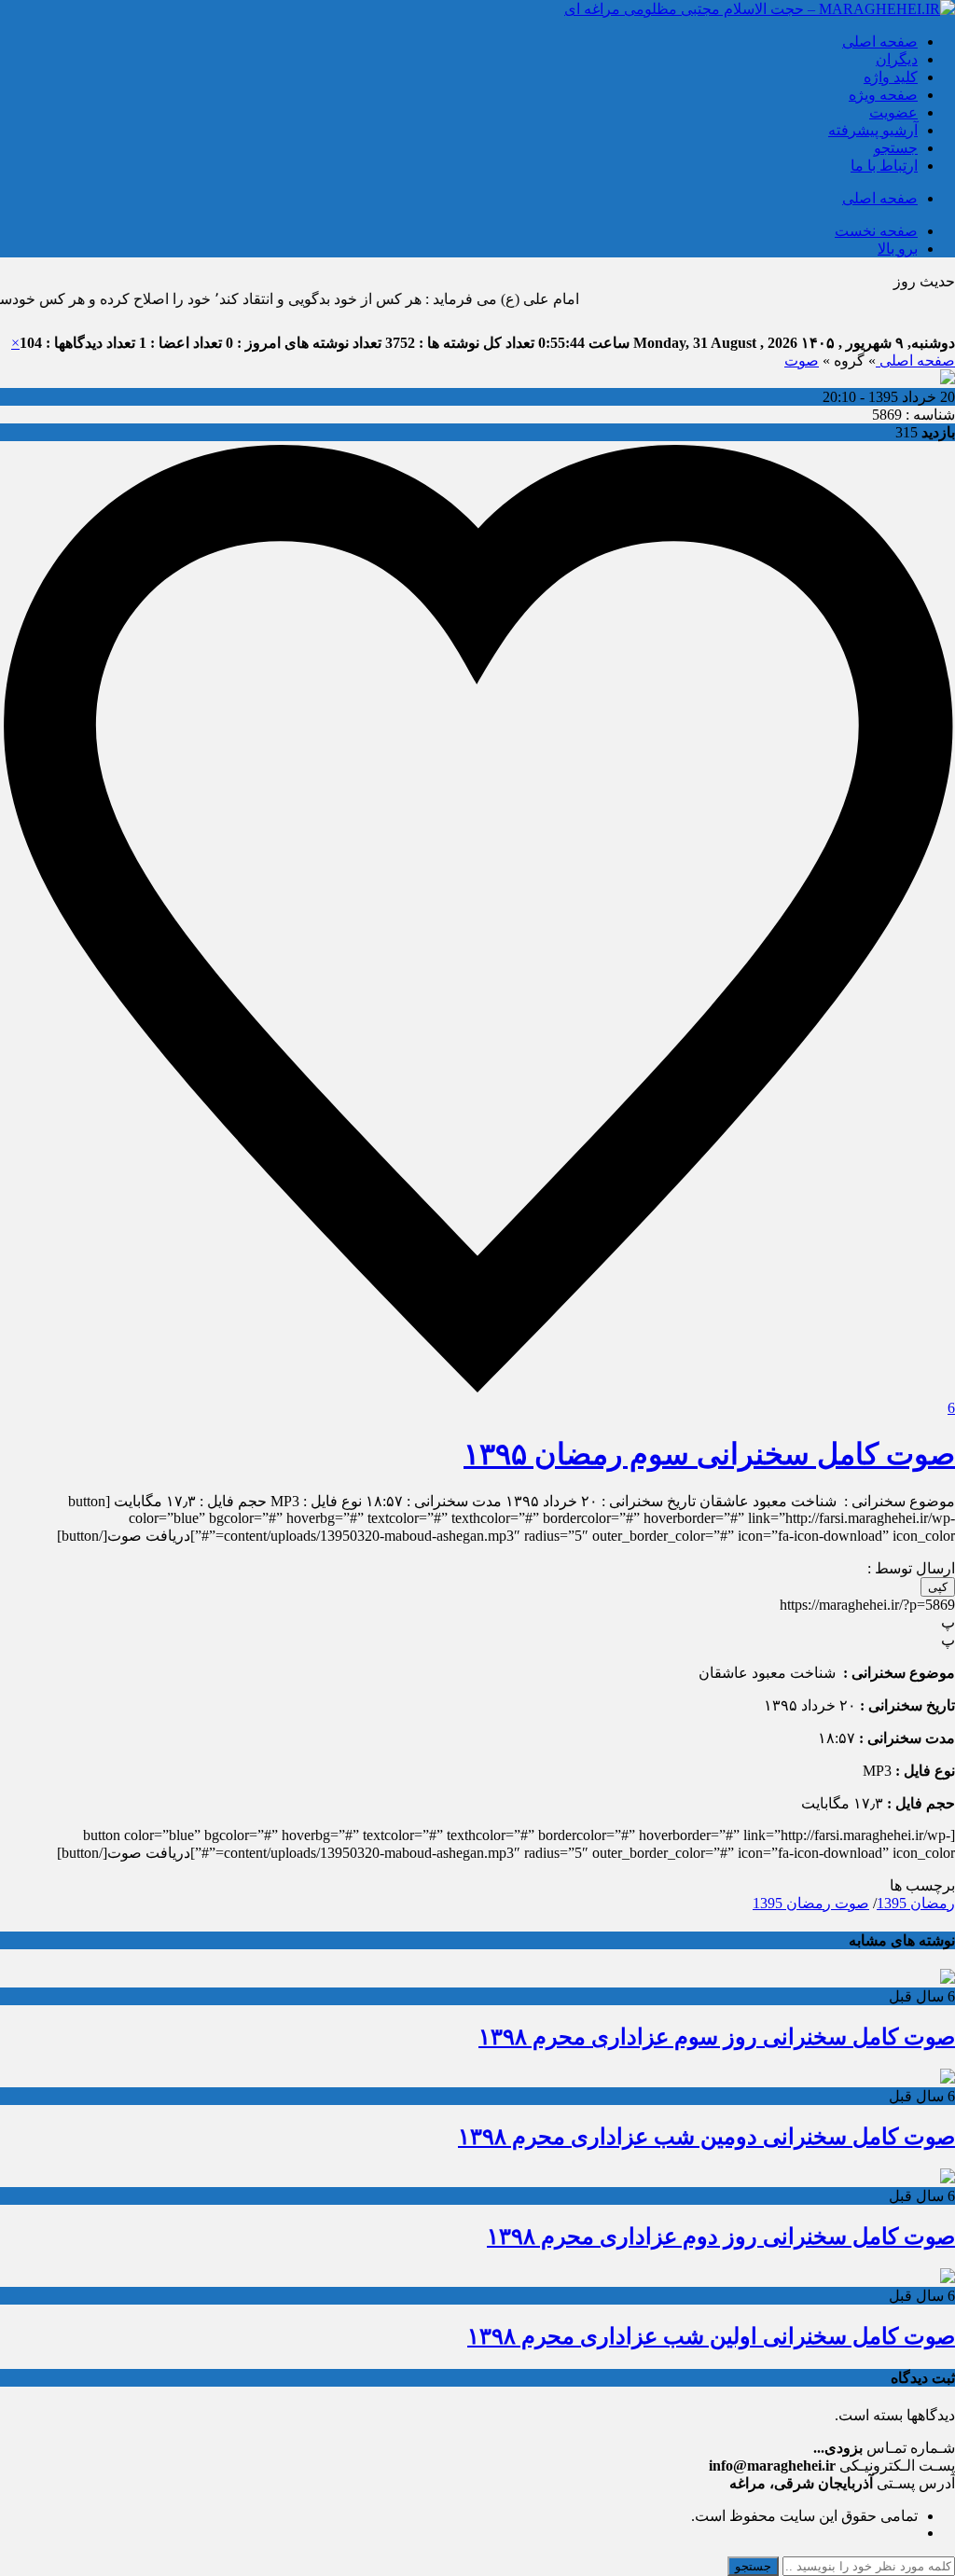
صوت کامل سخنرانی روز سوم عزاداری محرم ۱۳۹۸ (717, 2037)
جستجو (896, 148)
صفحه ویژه (883, 95)
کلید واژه (891, 77)
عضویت (893, 112)
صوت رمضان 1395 (811, 1903)
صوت (802, 360)
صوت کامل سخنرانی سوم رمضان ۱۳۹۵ (709, 1454)
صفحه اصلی (880, 42)
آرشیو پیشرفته (873, 130)
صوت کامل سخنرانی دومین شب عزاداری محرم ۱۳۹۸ (706, 2137)
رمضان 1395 (916, 1903)
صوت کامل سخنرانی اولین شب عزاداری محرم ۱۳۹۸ (711, 2336)
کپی (938, 1587)
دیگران (897, 59)
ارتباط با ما (884, 166)
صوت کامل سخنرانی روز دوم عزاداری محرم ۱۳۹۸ (721, 2237)
